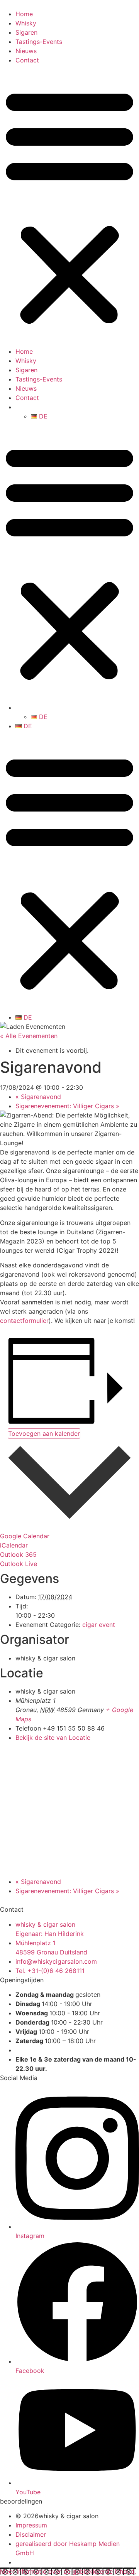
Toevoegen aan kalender (44, 1433)
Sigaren (26, 32)
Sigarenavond (38, 1097)
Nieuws (26, 51)
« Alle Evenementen (29, 1036)
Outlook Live (19, 1564)
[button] (69, 206)
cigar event (99, 1625)
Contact (27, 60)
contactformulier (24, 1321)
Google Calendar (25, 1536)
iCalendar (14, 1545)
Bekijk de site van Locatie (53, 1737)
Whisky (26, 23)
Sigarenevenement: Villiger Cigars (67, 1106)
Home (24, 14)
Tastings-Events (39, 42)
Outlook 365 (18, 1554)
